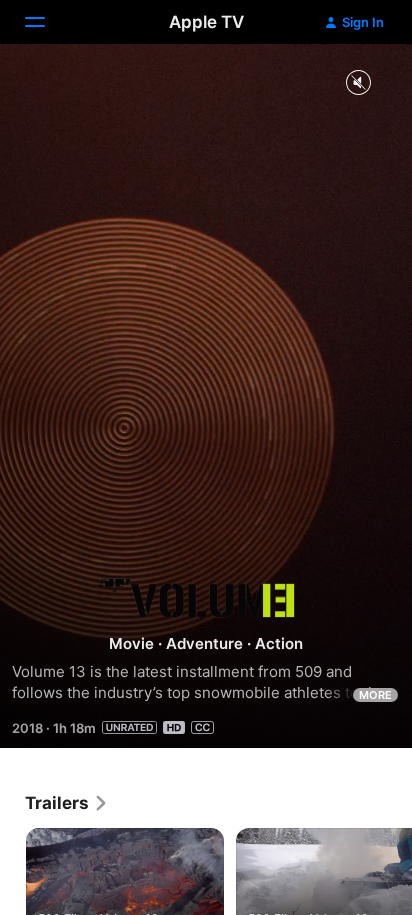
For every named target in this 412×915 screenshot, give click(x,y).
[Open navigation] (47, 22)
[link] (67, 803)
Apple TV (206, 22)
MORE (375, 695)
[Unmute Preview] (358, 83)
